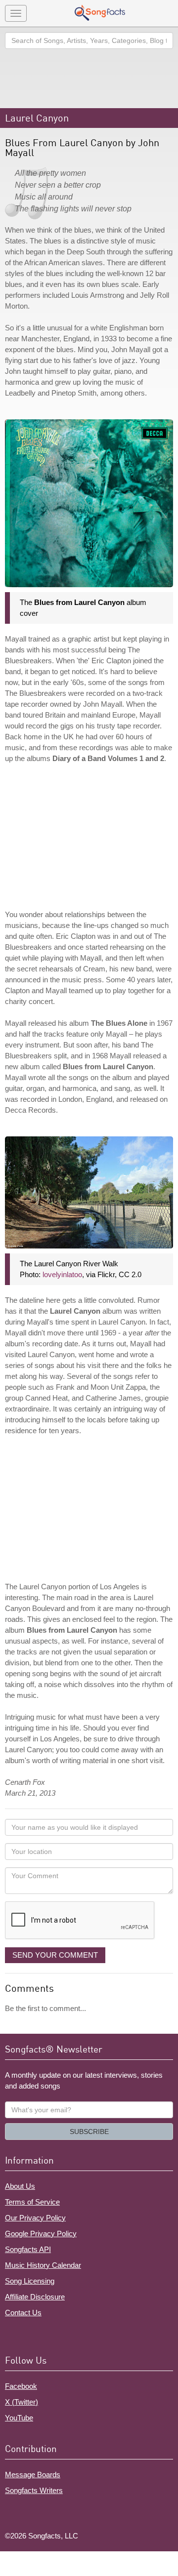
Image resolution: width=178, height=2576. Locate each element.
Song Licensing (30, 2281)
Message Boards (33, 2475)
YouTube (19, 2418)
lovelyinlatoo (62, 1274)
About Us (20, 2186)
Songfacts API (28, 2249)
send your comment (55, 1955)
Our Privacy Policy (35, 2218)
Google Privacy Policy (41, 2234)
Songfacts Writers (34, 2490)
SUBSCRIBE (89, 2132)
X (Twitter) (22, 2402)
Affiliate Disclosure (35, 2297)
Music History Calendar (43, 2265)
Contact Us (23, 2313)
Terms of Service (32, 2202)
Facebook (21, 2386)
